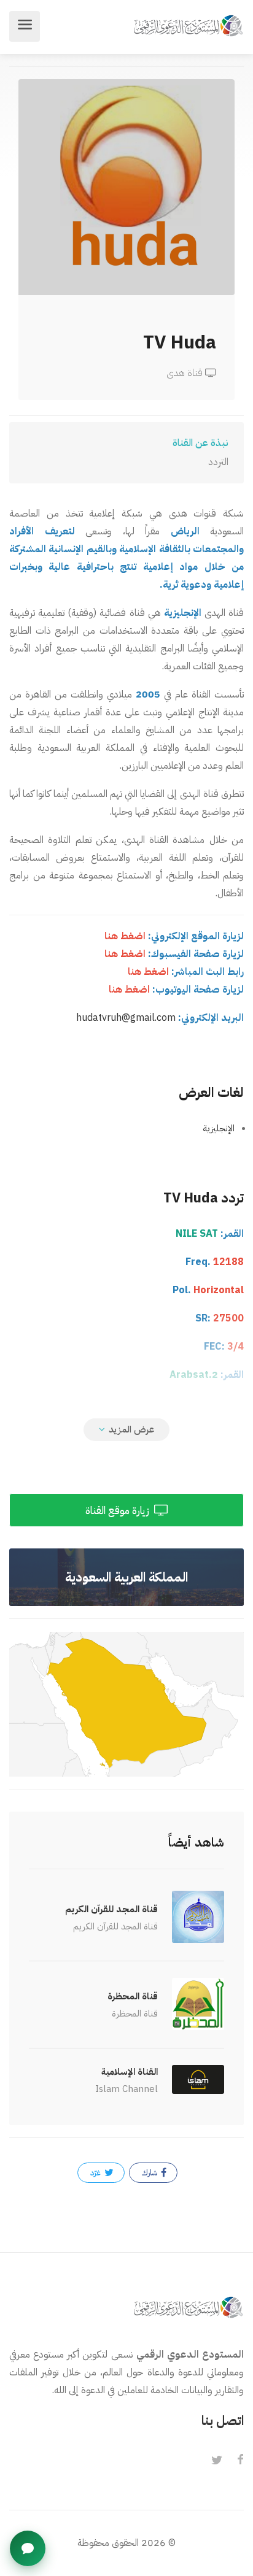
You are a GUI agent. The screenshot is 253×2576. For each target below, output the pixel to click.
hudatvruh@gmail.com (126, 1018)
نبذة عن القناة (200, 443)
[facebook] (240, 2461)
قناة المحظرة (133, 1996)
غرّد (96, 2173)
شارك (150, 2173)
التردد (218, 462)
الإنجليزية (219, 1128)
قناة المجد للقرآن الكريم (111, 1909)
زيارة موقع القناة (119, 1511)
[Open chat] (28, 2548)
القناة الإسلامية (130, 2072)
